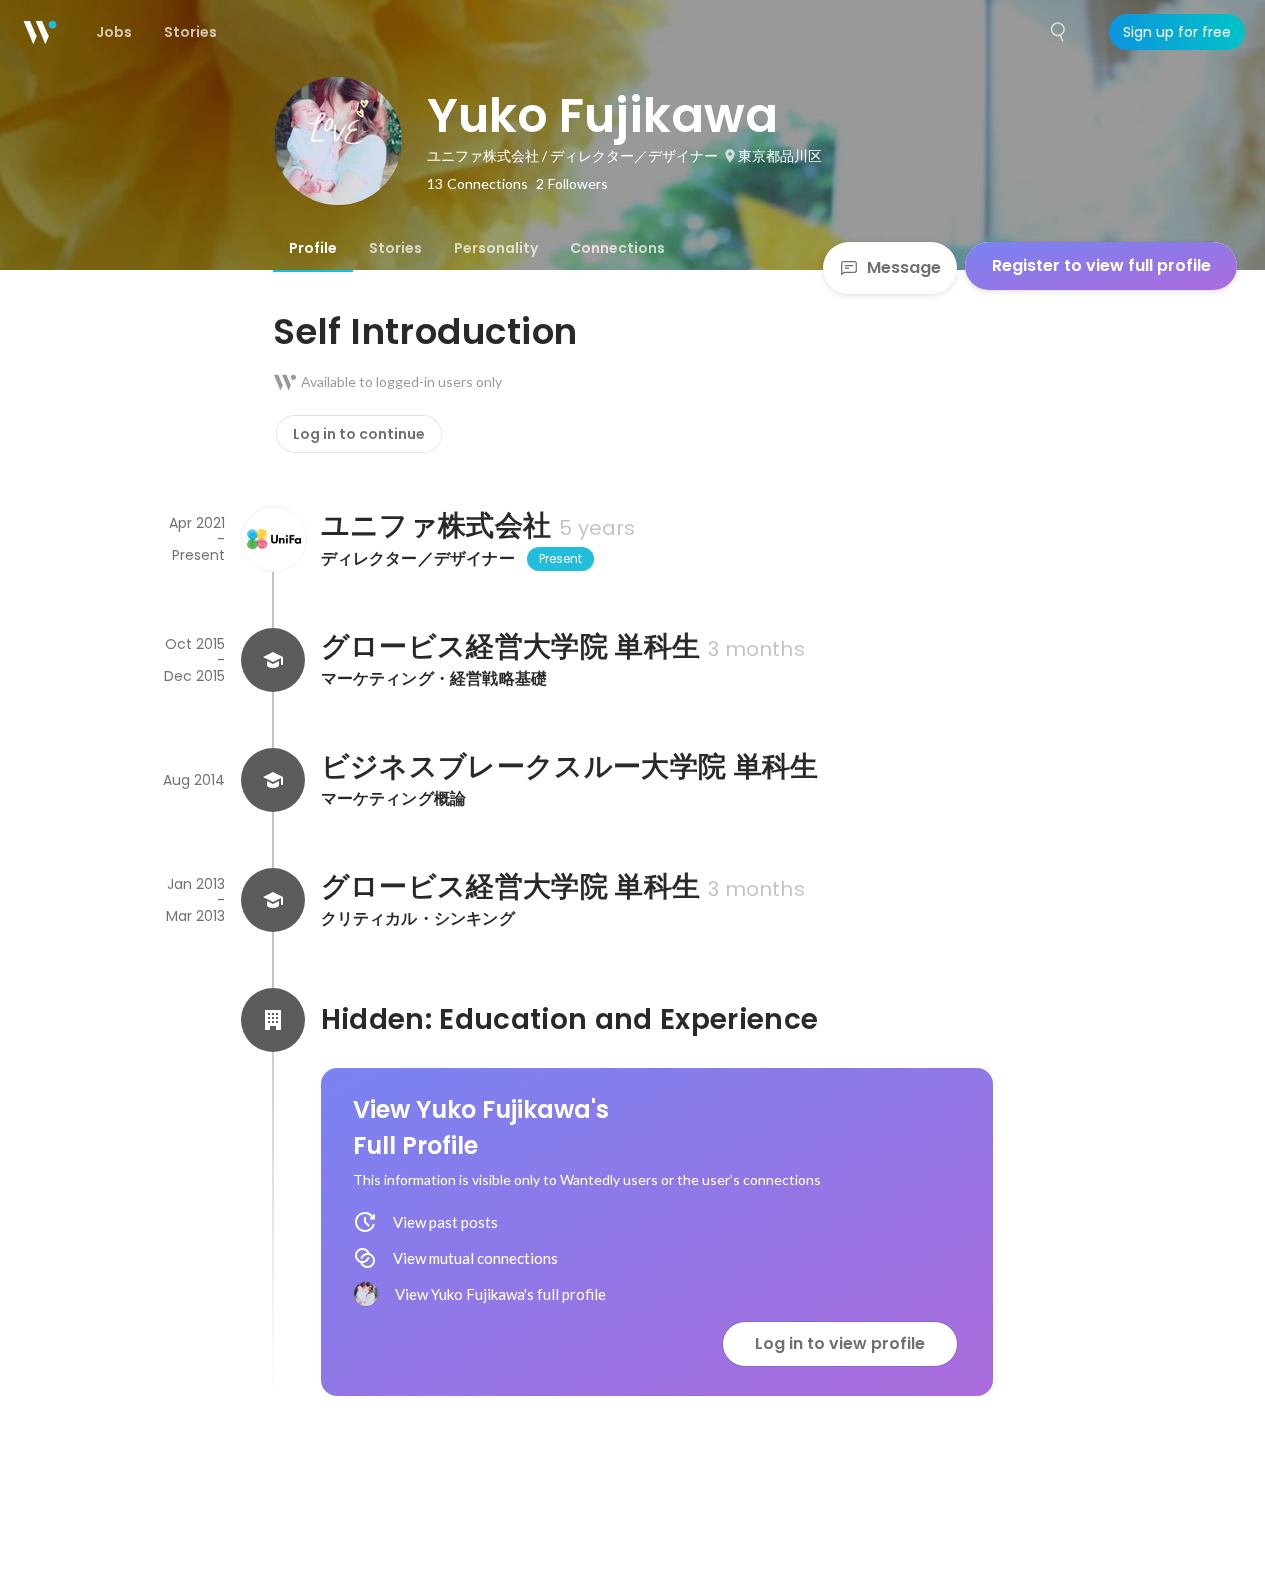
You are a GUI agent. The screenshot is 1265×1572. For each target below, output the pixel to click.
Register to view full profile (1101, 265)
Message (904, 267)
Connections (617, 248)
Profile (313, 248)
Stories (395, 248)
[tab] (313, 248)
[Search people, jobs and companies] (1059, 32)
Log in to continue (359, 434)
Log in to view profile (840, 1343)
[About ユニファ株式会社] (273, 539)
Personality (496, 248)
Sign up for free (1177, 32)
